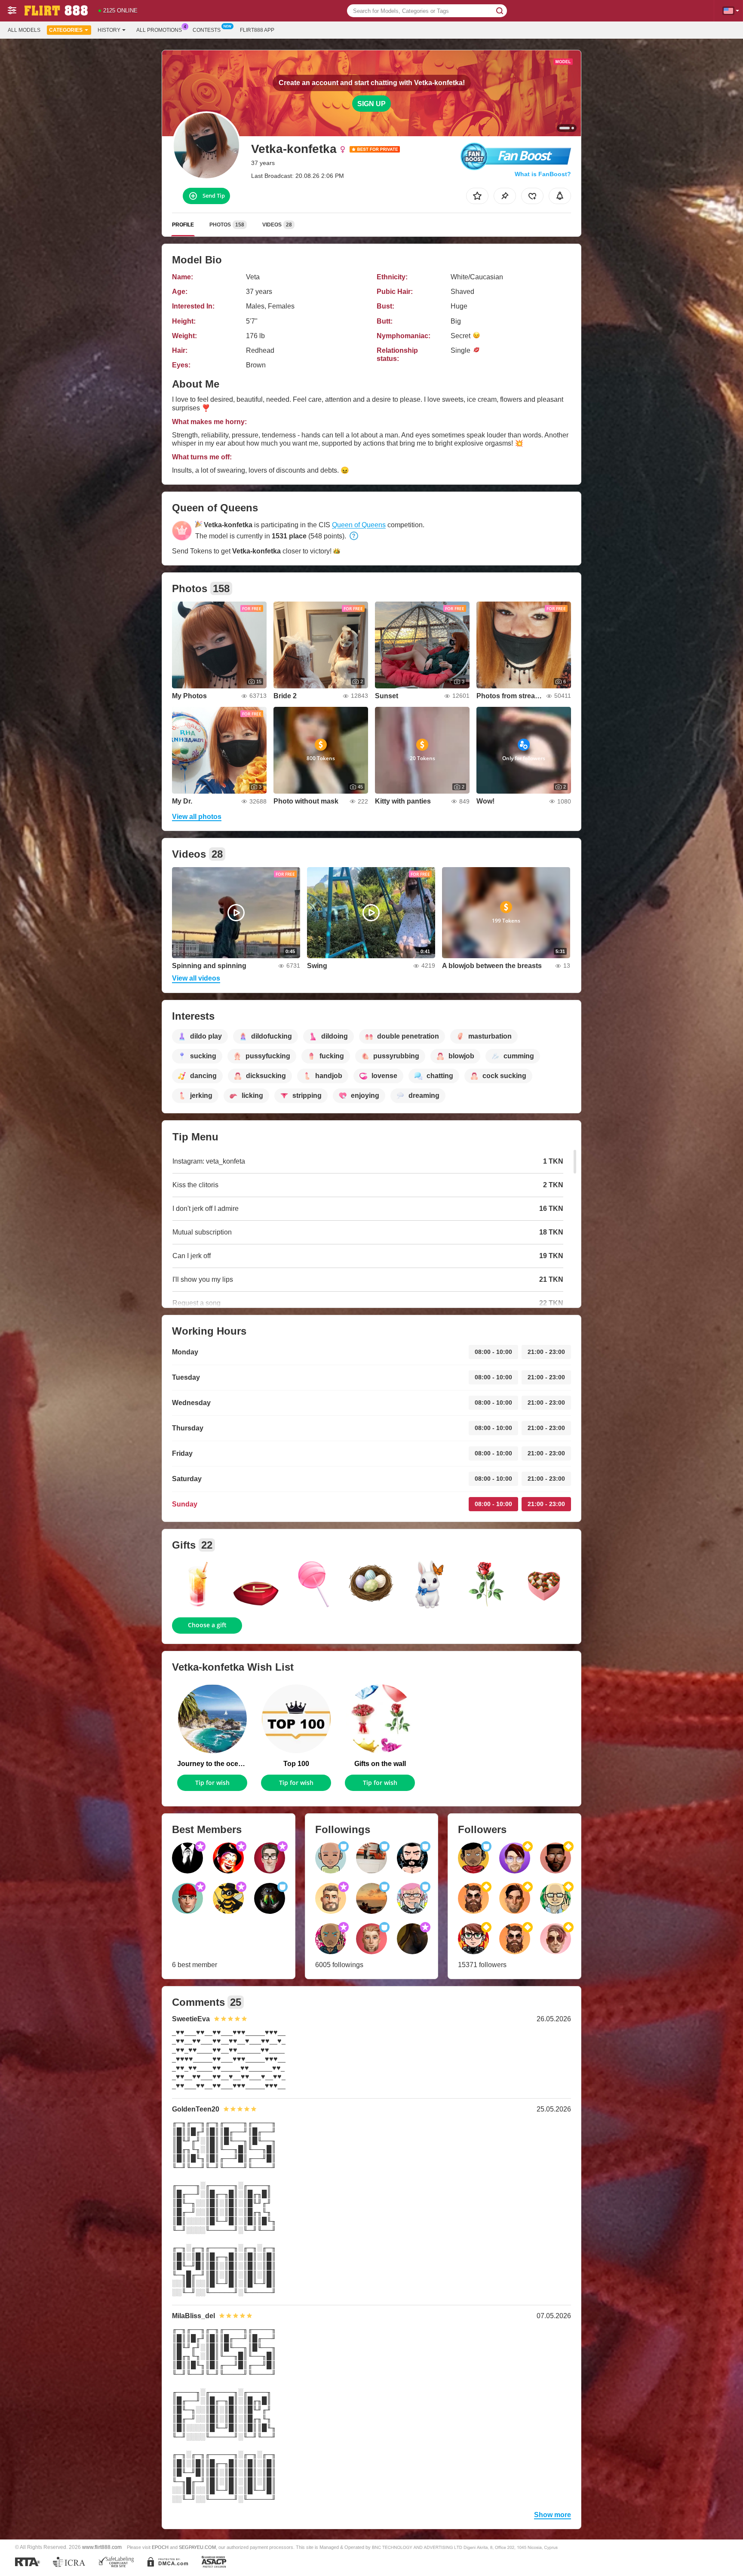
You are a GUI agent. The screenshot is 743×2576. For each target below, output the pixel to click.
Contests (207, 30)
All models (24, 30)
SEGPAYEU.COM (197, 2547)
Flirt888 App (257, 30)
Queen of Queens (359, 525)
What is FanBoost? (543, 174)
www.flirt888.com (102, 2547)
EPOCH (160, 2547)
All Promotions (159, 30)
